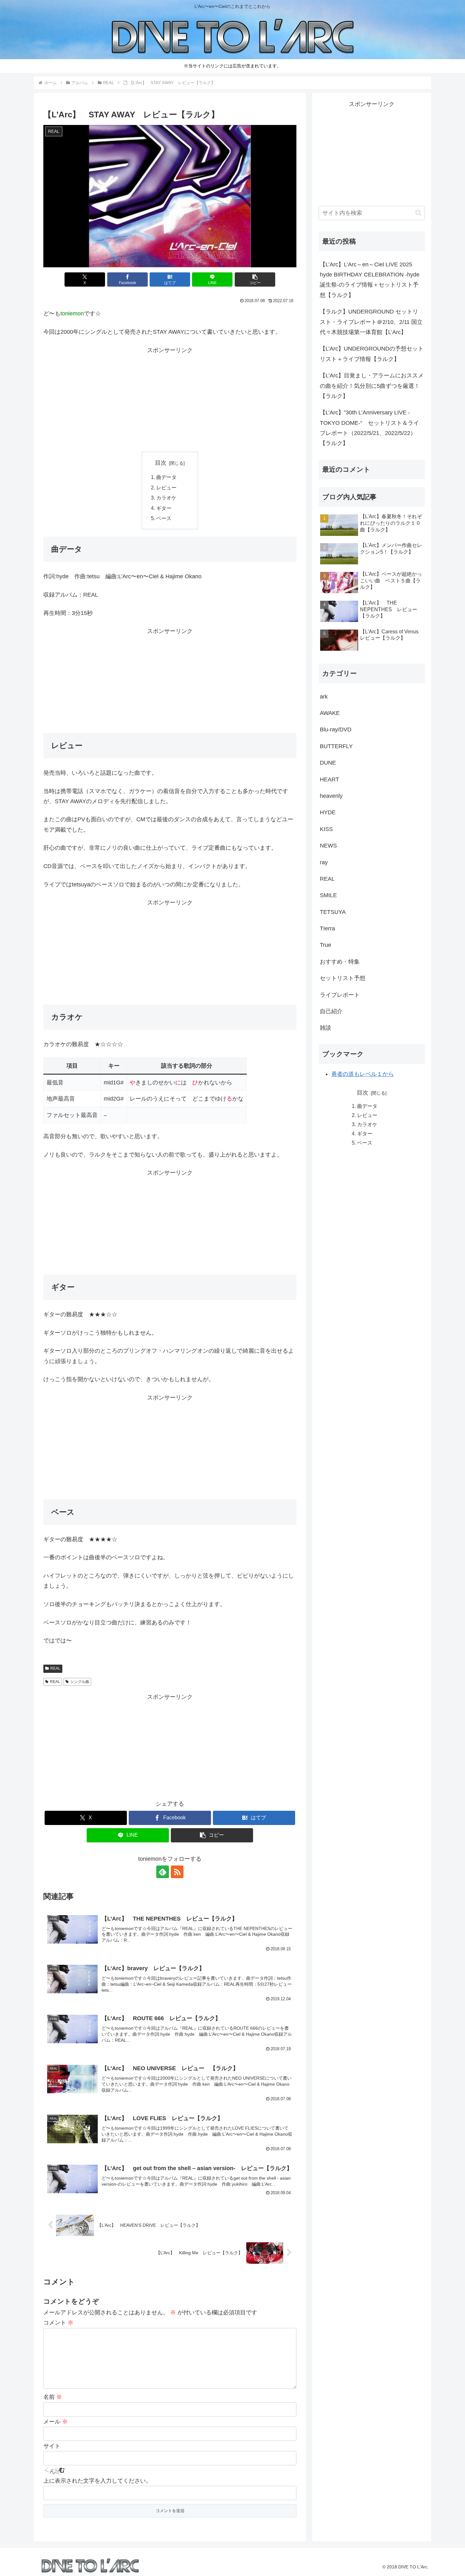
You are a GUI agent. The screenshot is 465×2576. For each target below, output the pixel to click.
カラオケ (166, 498)
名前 (53, 2397)
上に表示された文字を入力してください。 (97, 2481)
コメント (58, 2323)
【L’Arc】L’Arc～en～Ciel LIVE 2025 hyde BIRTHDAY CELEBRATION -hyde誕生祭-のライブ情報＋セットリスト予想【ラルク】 (370, 280)
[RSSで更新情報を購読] (177, 1872)
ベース (164, 518)
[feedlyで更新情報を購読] (163, 1872)
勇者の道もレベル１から (363, 1074)
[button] (255, 279)
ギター (164, 508)
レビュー (166, 487)
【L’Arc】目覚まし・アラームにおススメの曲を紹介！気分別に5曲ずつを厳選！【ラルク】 (372, 386)
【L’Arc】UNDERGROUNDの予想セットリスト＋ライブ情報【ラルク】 (372, 354)
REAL (55, 1668)
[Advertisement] (170, 400)
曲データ (166, 477)
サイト (52, 2446)
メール (56, 2422)
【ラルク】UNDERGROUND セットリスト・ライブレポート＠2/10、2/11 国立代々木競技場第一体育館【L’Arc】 (371, 322)
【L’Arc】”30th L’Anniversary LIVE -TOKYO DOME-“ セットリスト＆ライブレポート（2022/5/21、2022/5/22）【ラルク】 (369, 428)
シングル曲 (80, 1682)
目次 (161, 463)
